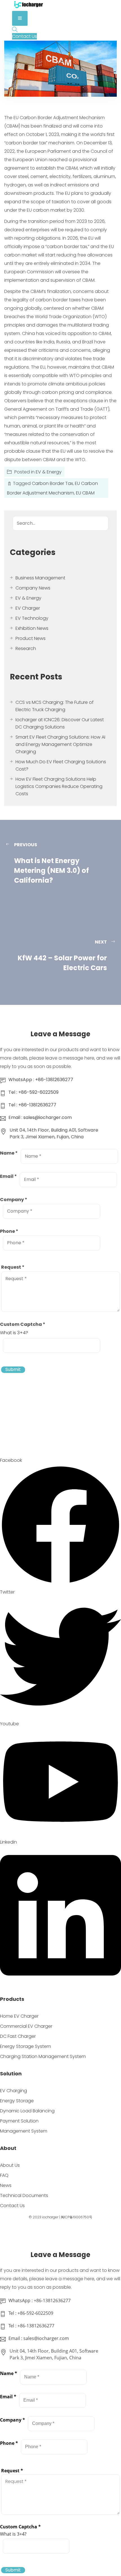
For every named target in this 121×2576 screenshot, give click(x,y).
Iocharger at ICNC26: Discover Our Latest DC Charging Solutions (60, 723)
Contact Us (12, 2206)
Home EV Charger (19, 2016)
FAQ (4, 2175)
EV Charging (14, 2090)
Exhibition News (32, 628)
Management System (24, 2131)
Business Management (40, 578)
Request (13, 1267)
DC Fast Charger (18, 2036)
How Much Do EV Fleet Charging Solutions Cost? (61, 765)
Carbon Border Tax (52, 483)
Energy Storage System (25, 2046)
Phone (9, 1231)
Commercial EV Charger (26, 2026)
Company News (33, 588)
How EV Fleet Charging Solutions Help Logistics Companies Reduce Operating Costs (59, 786)
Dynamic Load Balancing (27, 2111)
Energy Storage (17, 2100)
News (6, 2185)
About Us (10, 2165)
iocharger (50, 2217)
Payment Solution (19, 2121)
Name (9, 1153)
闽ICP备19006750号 (77, 2217)
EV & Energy (49, 472)
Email (8, 1176)
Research (26, 648)
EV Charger (28, 608)
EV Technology (32, 618)
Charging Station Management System (43, 2056)
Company (14, 1200)
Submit (13, 1370)
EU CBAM (85, 493)
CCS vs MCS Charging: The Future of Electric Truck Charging (55, 706)
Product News (31, 638)
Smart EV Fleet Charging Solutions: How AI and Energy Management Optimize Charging (60, 744)
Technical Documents (24, 2195)
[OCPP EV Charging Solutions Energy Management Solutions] (28, 7)
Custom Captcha (23, 1324)
